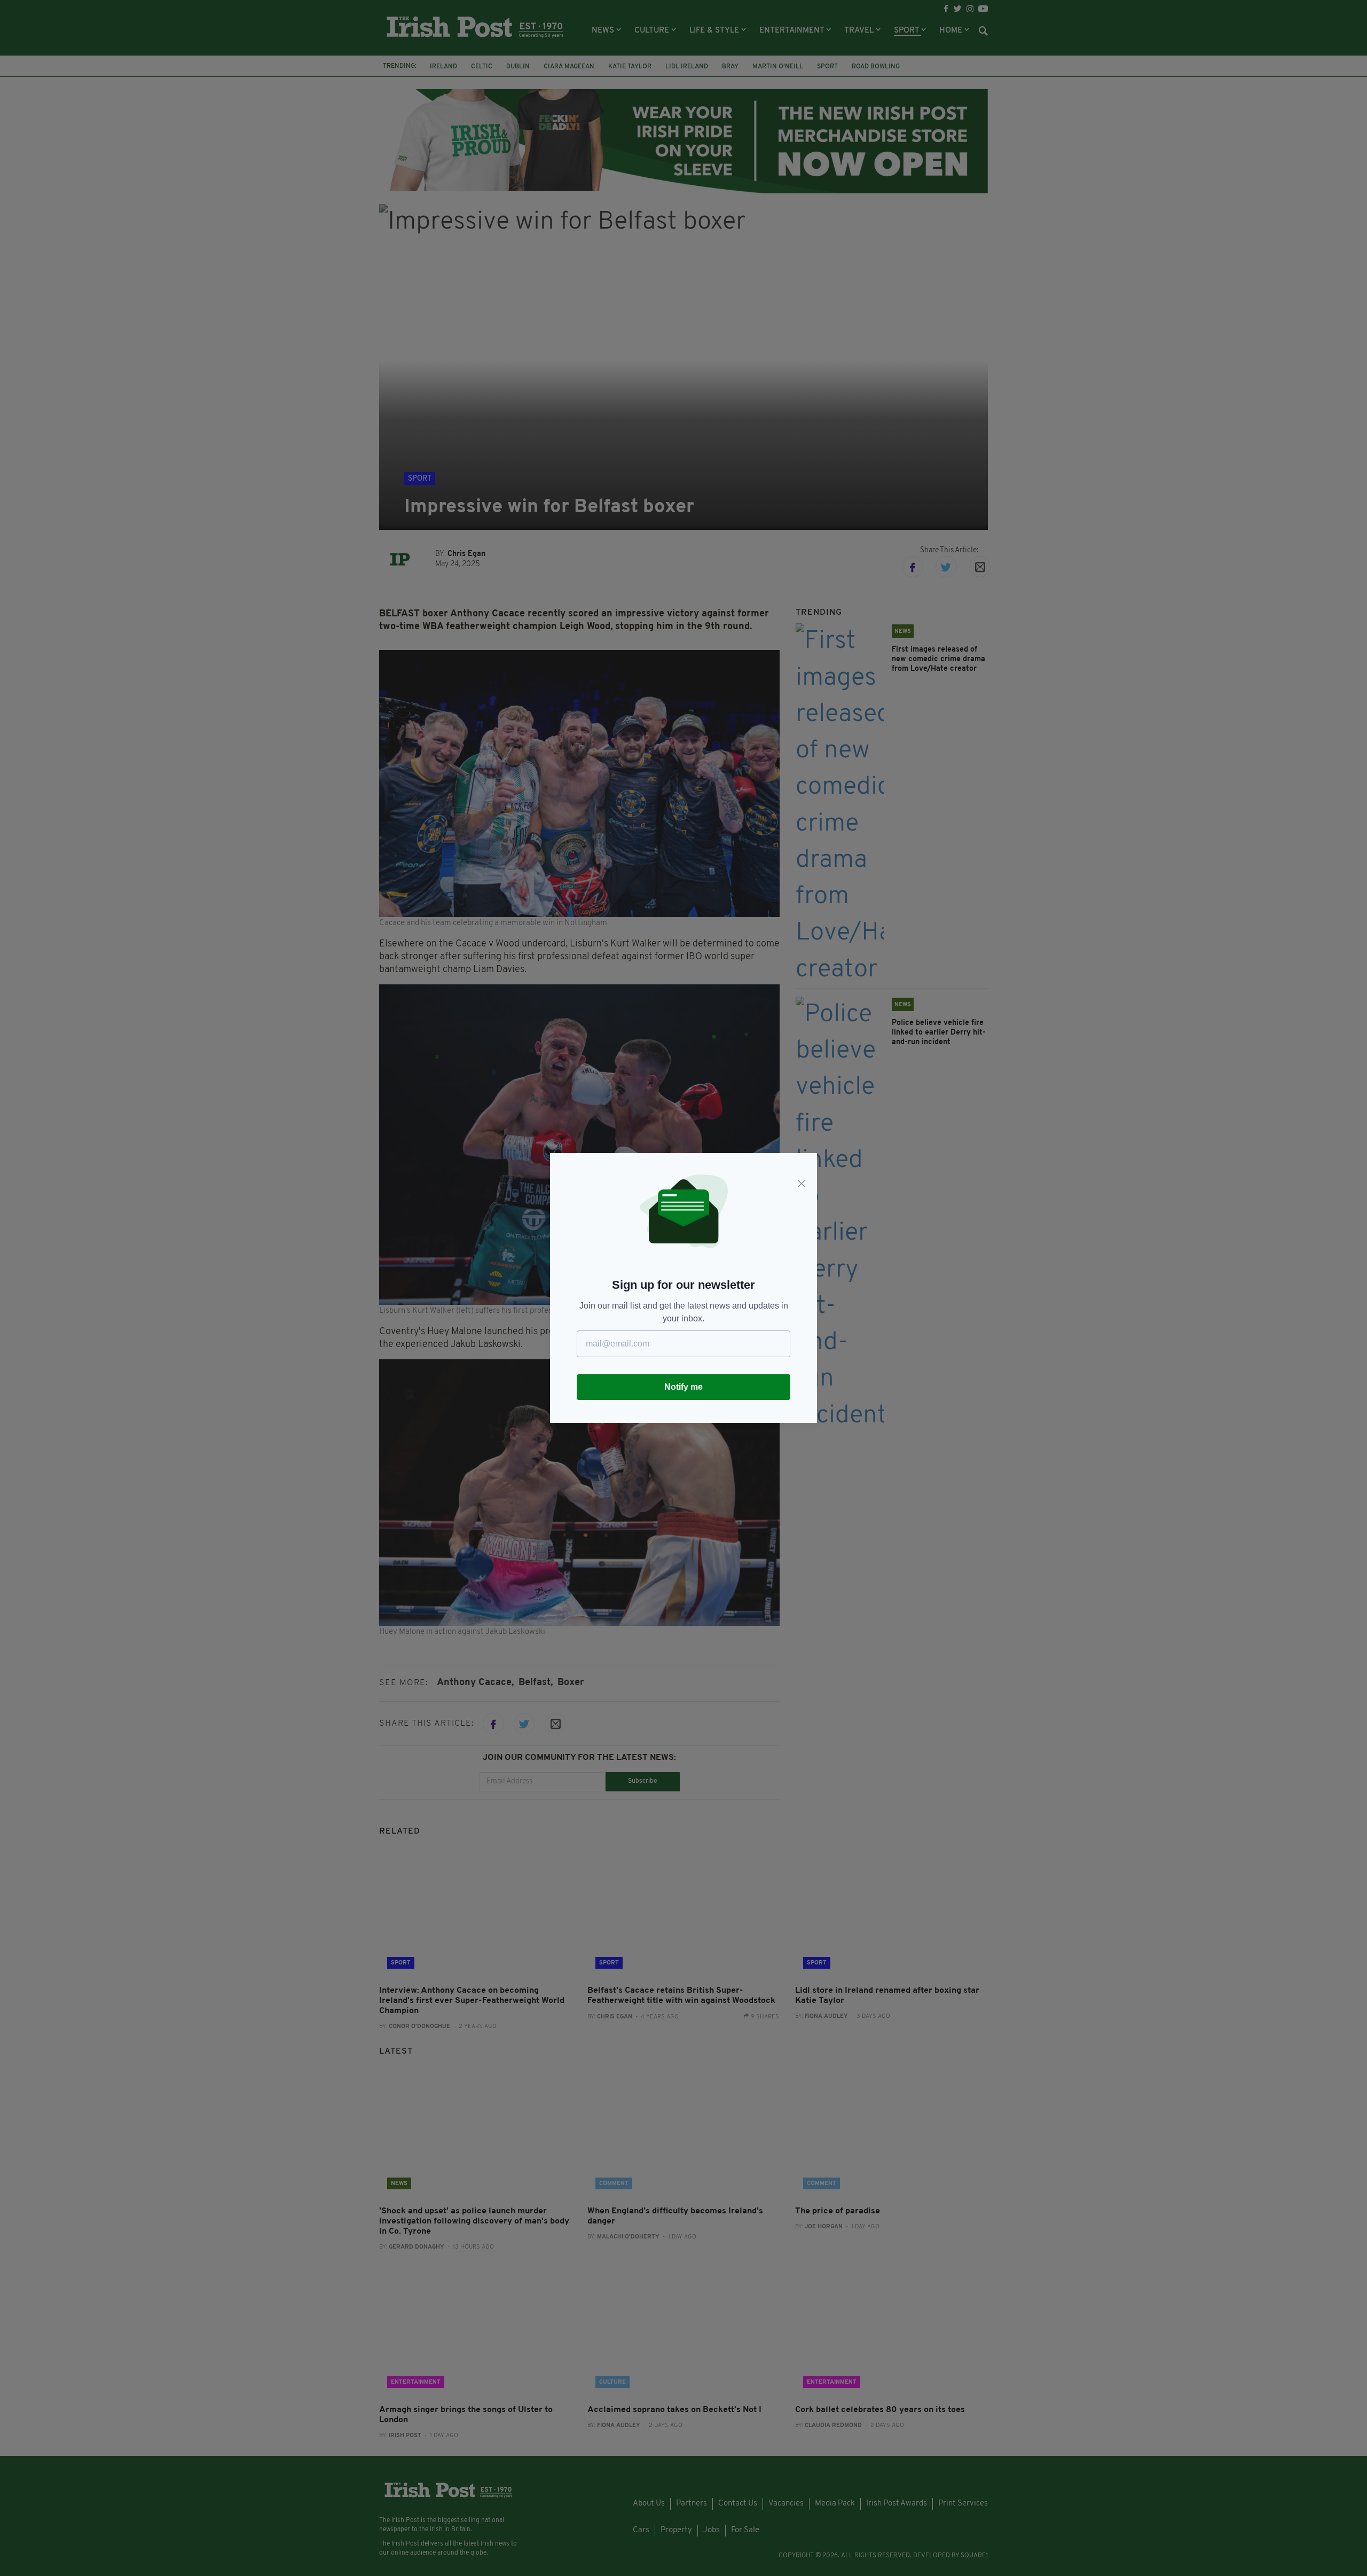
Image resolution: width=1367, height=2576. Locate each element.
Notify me (683, 1387)
